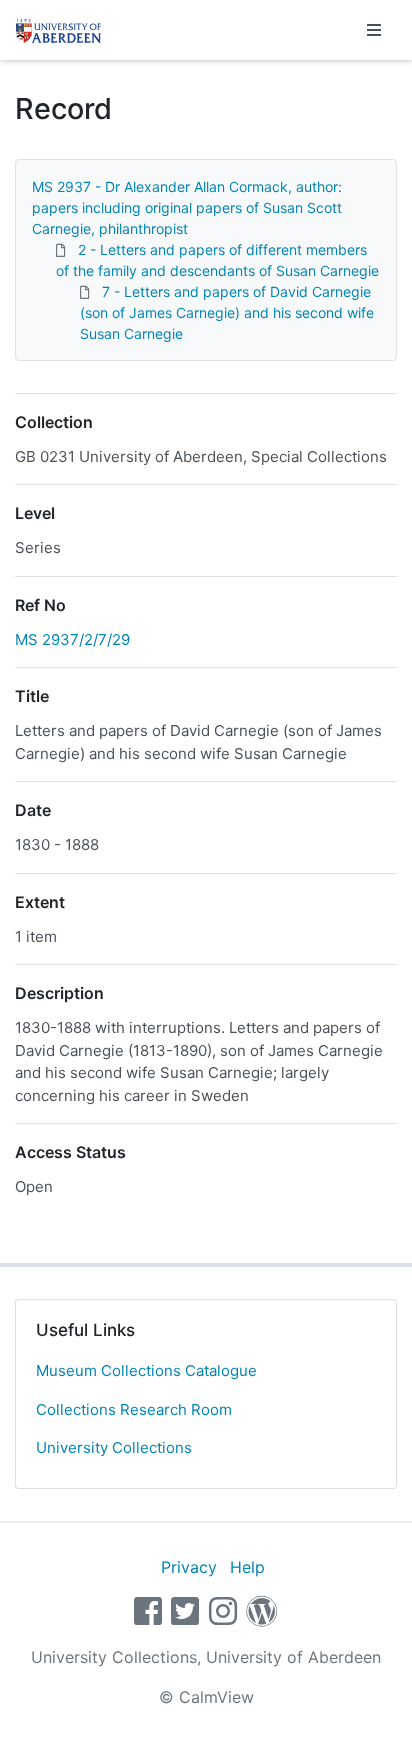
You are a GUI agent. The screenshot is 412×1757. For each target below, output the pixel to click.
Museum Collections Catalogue (146, 1370)
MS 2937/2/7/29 (72, 639)
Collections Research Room (134, 1409)
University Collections (114, 1447)
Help (247, 1567)
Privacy (189, 1567)
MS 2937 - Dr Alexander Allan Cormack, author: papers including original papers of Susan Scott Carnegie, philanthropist (187, 207)
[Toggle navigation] (374, 30)
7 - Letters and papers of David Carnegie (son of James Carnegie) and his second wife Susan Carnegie (227, 312)
